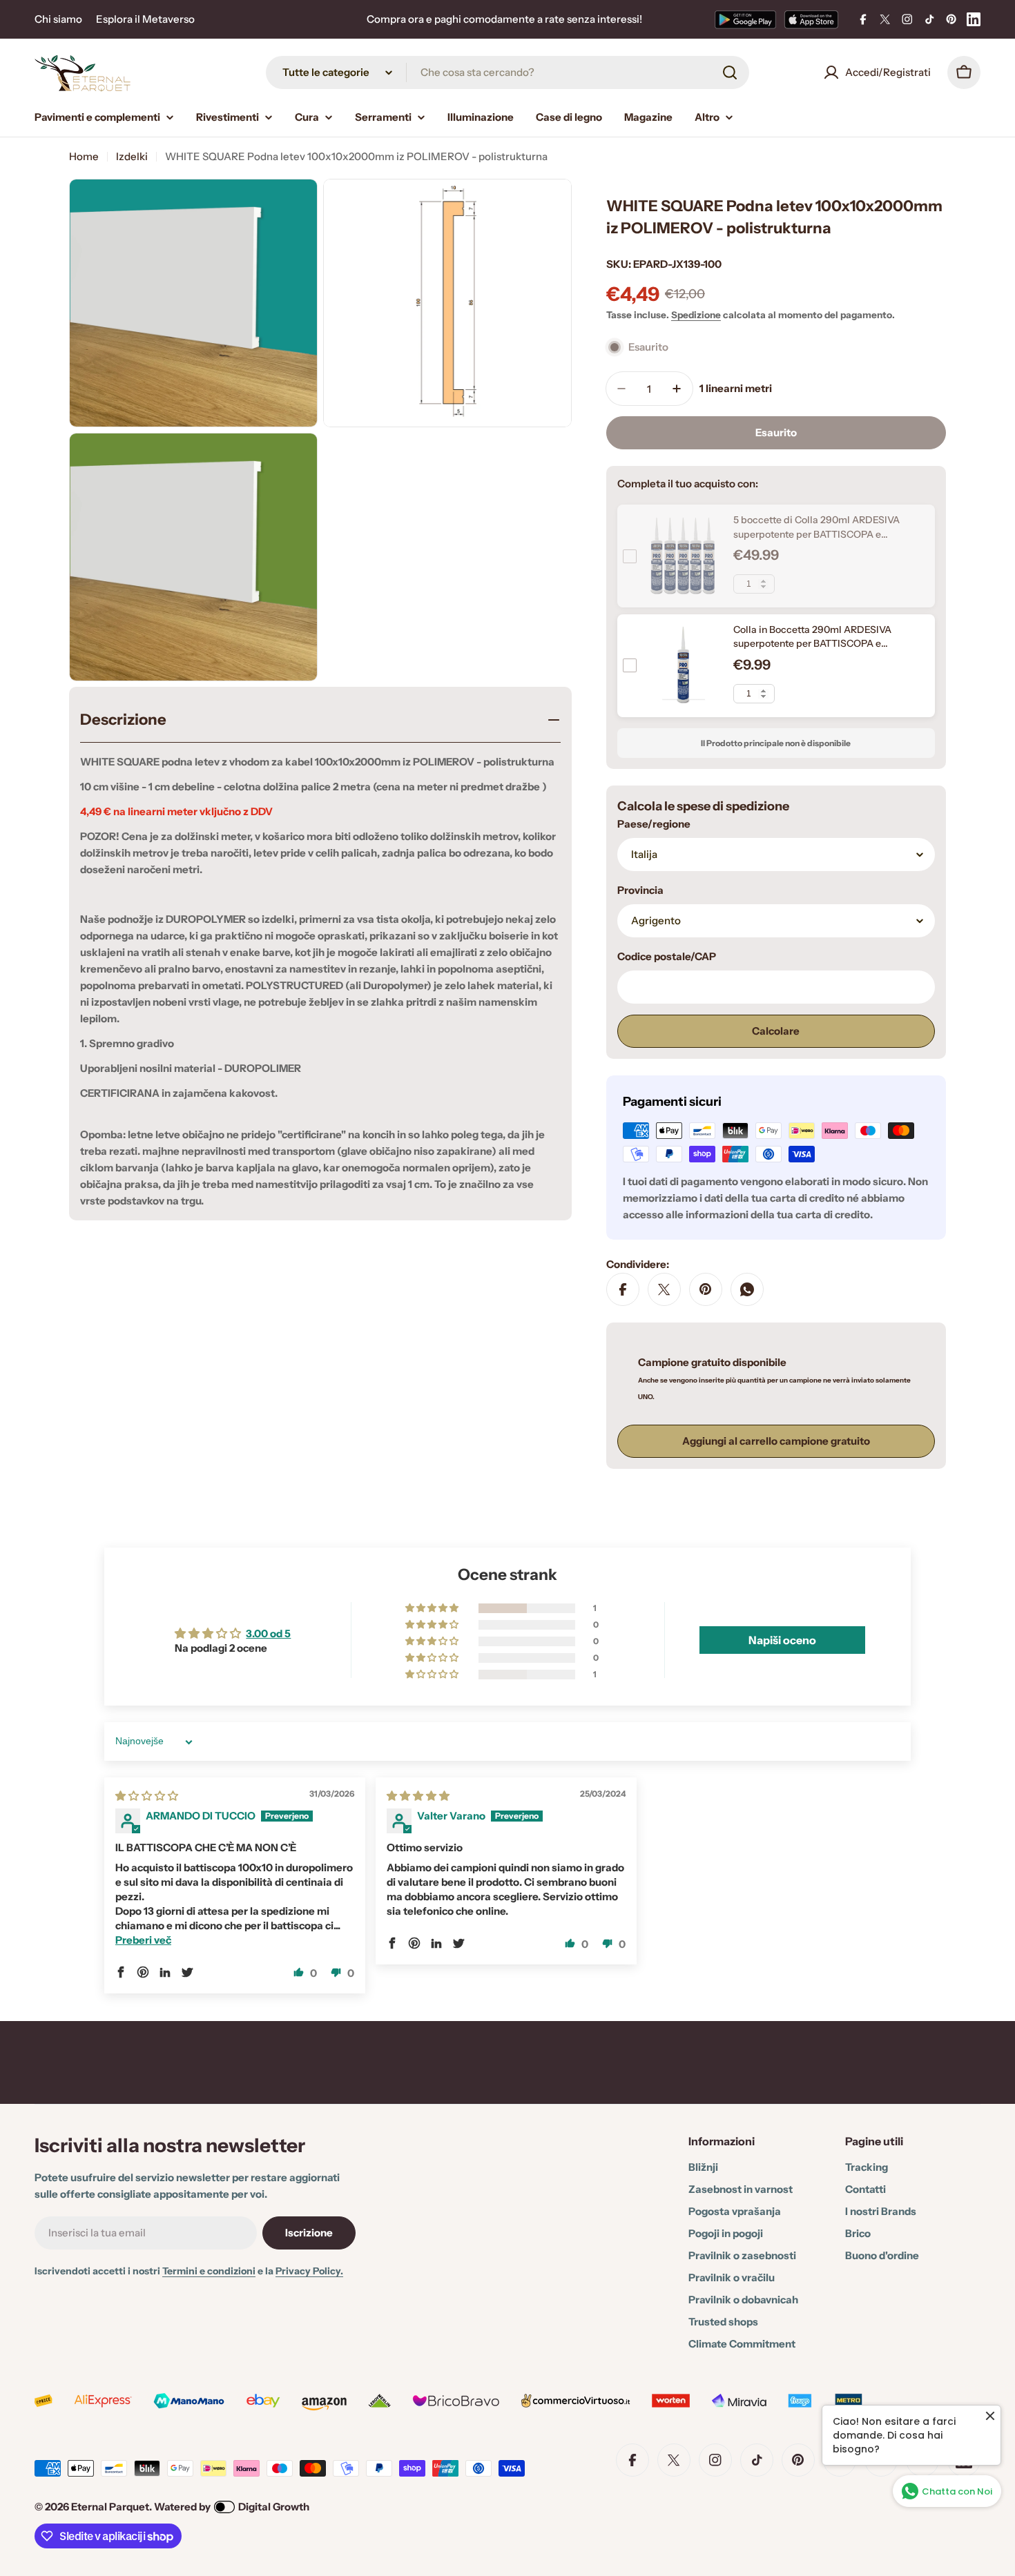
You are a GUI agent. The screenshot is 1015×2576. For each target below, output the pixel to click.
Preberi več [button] (143, 1940)
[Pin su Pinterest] (706, 1289)
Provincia (640, 890)
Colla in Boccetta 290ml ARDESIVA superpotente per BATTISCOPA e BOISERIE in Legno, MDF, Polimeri (812, 644)
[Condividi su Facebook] (623, 1289)
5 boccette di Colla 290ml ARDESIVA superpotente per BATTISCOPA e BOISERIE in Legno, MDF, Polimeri (816, 534)
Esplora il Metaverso (145, 19)
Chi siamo (58, 19)
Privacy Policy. (309, 2271)
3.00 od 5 (268, 1633)
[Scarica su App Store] (811, 19)
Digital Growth (274, 2507)
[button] (433, 1608)
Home (84, 156)
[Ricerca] (730, 72)
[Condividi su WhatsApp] (747, 1289)
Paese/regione (654, 824)
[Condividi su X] (664, 1289)
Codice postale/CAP (667, 956)
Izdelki (132, 156)
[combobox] (507, 72)
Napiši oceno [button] (782, 1640)
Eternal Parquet (110, 2507)
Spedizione (696, 315)
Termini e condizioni (209, 2271)
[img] (147, 1796)
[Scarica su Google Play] (745, 19)
